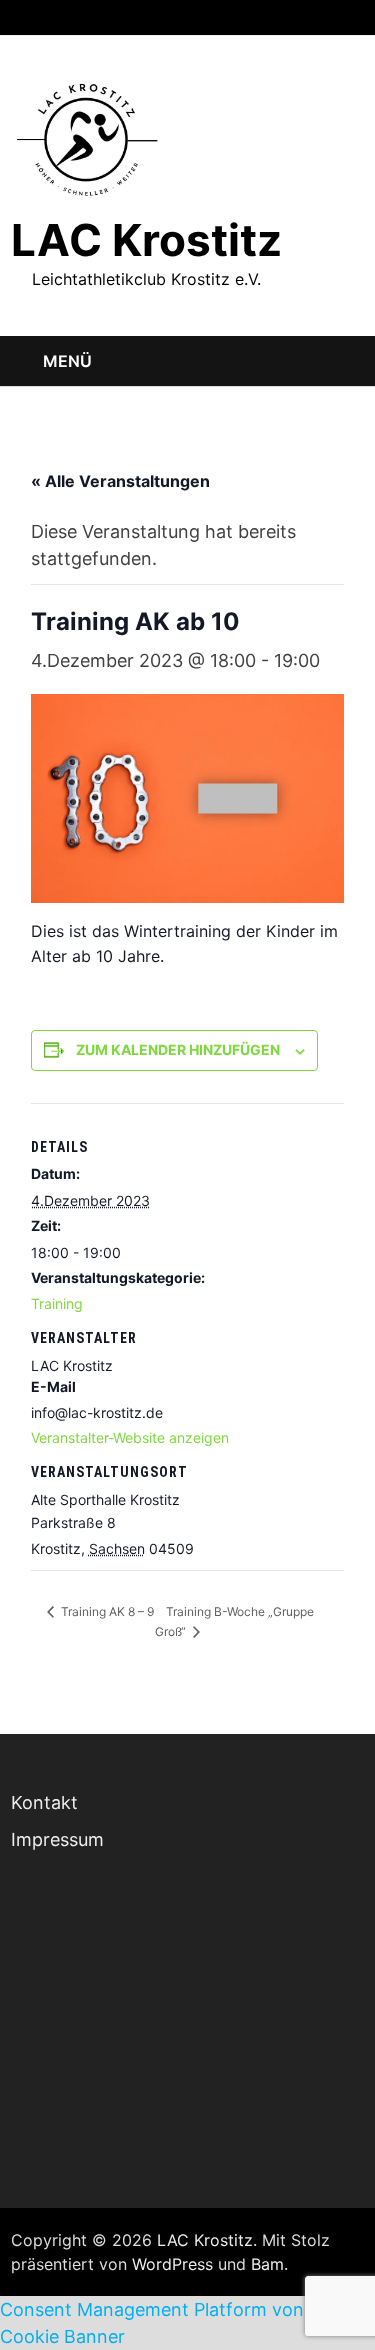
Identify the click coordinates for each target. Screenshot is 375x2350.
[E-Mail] (353, 15)
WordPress (172, 2264)
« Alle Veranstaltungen (120, 481)
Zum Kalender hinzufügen (178, 1049)
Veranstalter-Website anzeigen (130, 1437)
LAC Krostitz (146, 240)
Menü (67, 361)
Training (57, 1303)
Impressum (57, 1839)
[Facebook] (304, 15)
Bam (267, 2264)
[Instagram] (330, 15)
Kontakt (44, 1802)
